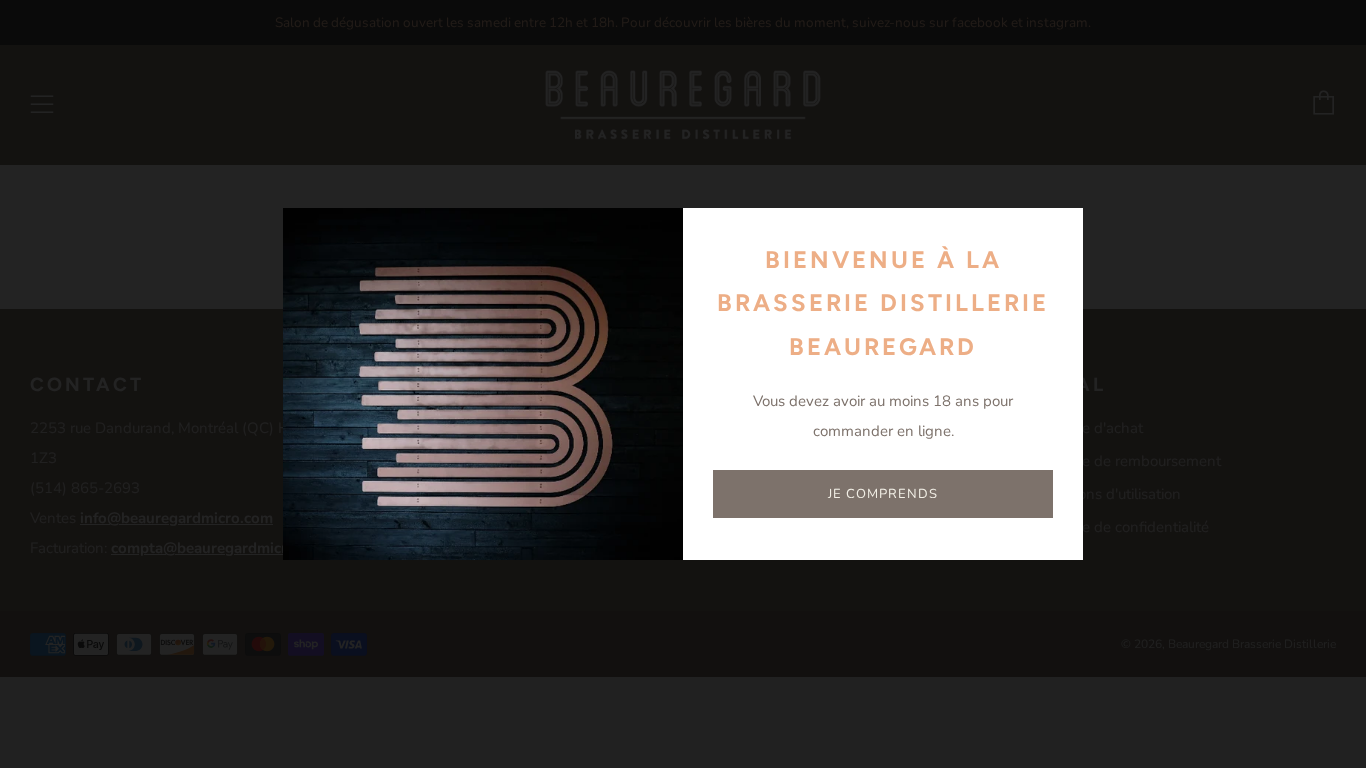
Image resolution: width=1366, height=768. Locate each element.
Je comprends (883, 494)
